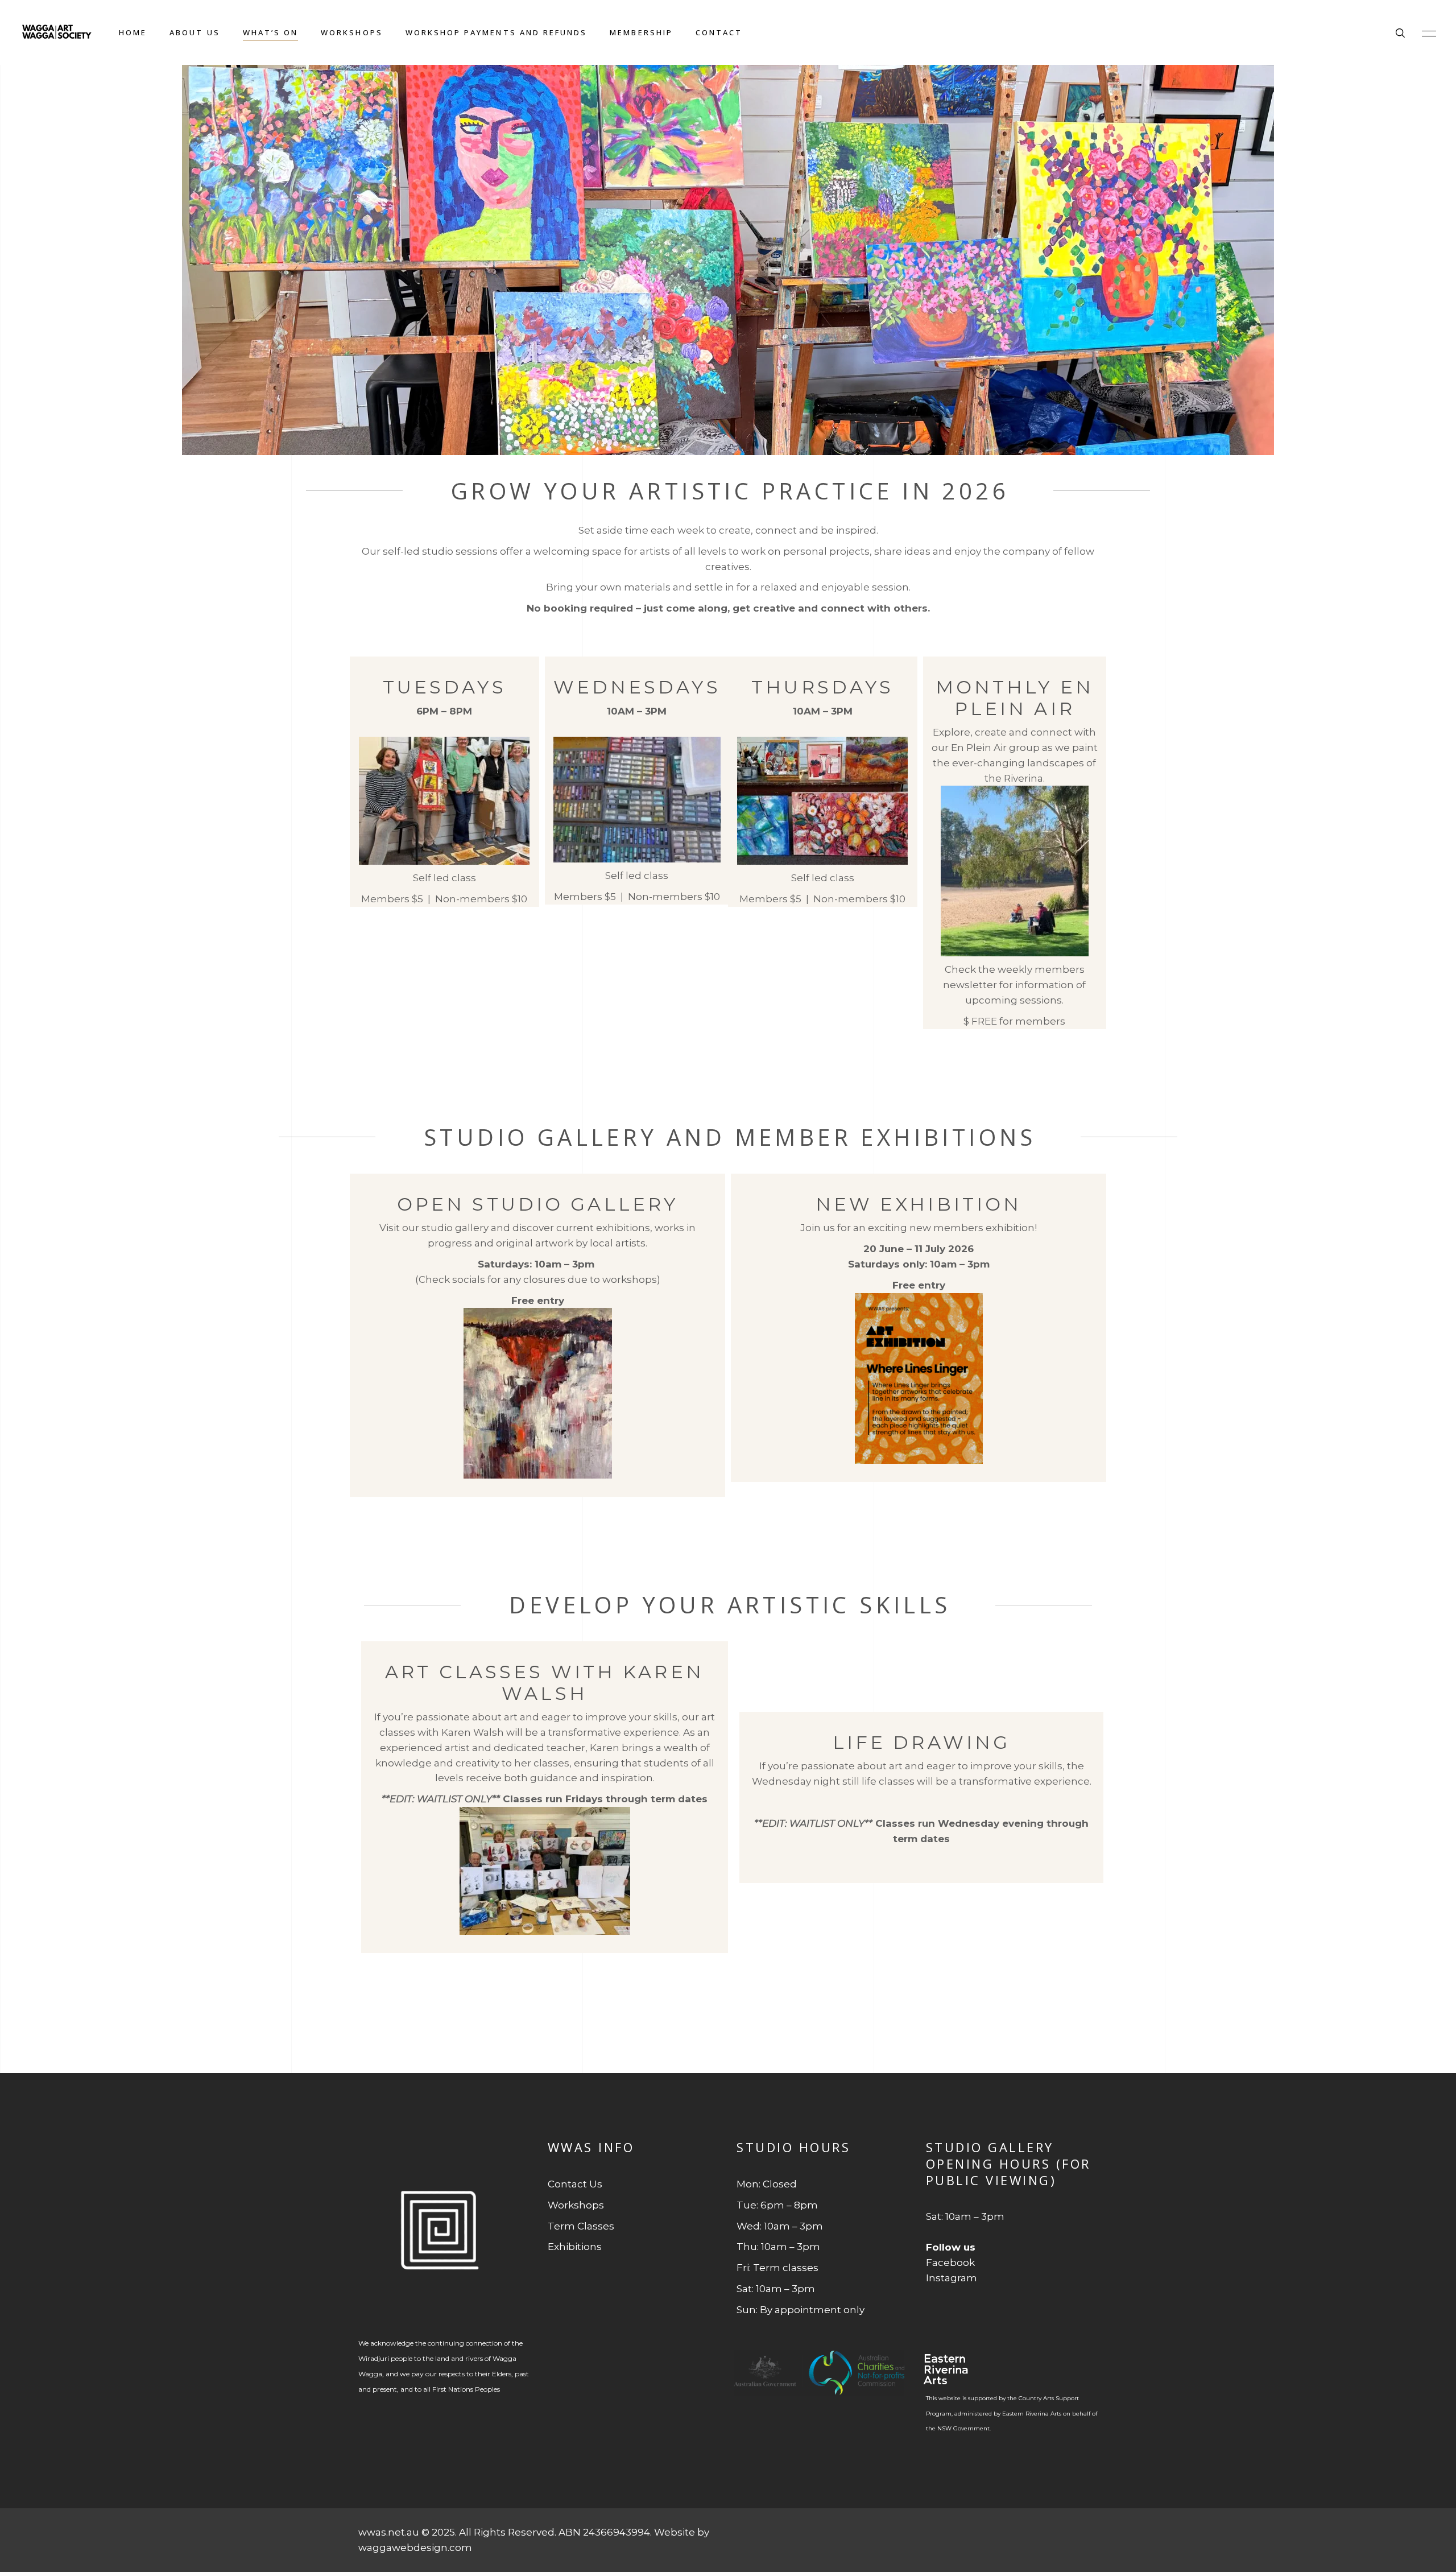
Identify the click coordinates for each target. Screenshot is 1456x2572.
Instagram (952, 2278)
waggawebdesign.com (415, 2548)
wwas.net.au (389, 2532)
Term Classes (581, 2226)
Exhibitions (575, 2247)
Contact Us (575, 2184)
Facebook (950, 2263)
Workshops (576, 2205)
